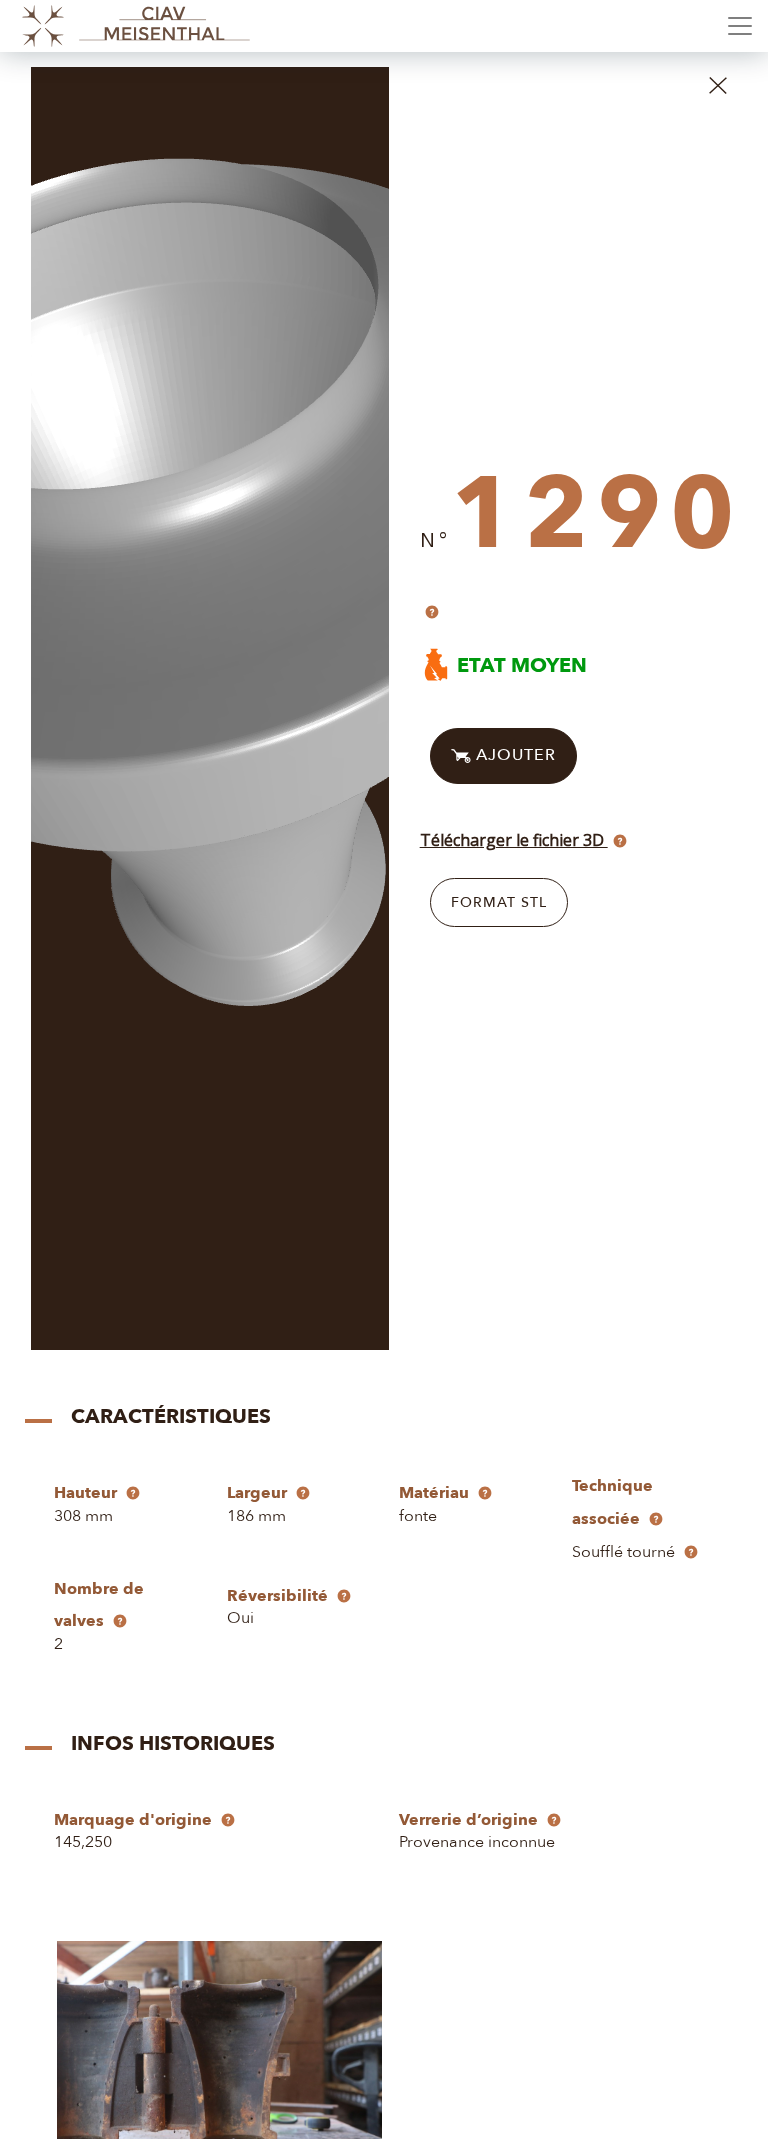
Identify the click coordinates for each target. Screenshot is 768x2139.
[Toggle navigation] (740, 26)
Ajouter (513, 754)
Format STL (499, 902)
